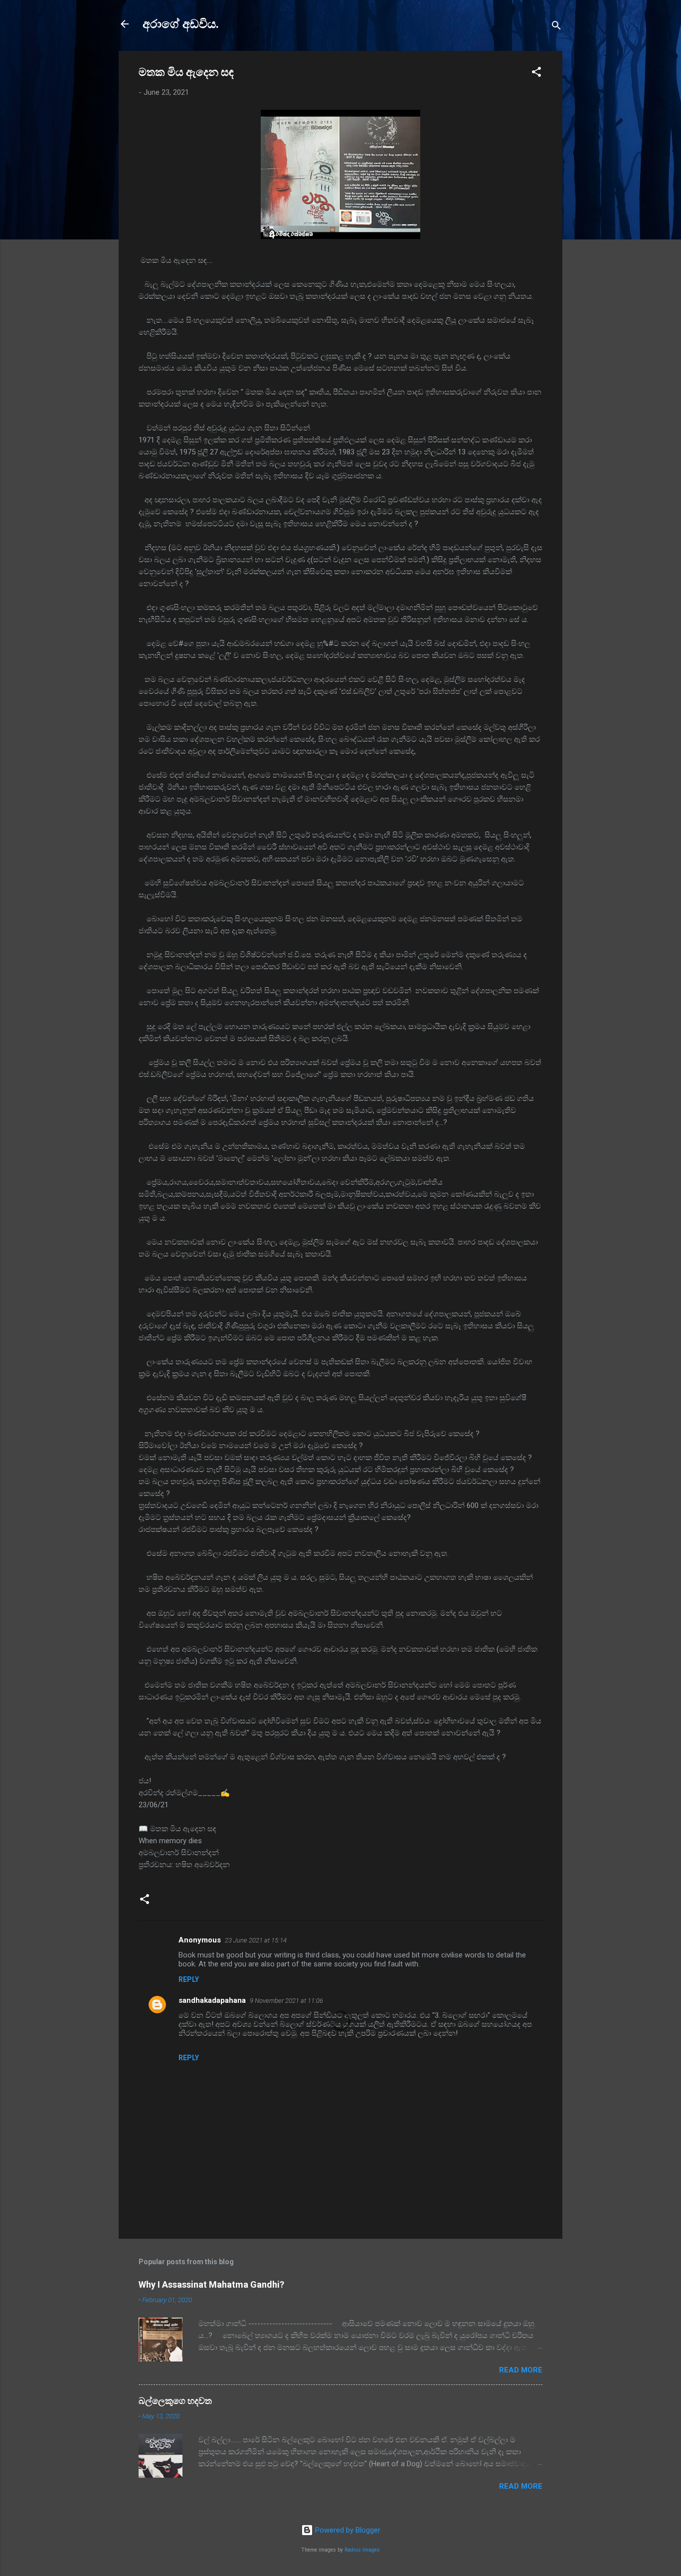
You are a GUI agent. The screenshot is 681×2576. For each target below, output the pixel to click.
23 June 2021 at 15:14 (256, 1940)
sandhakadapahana (212, 2000)
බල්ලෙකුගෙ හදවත (175, 2401)
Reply (189, 1979)
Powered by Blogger (347, 2530)
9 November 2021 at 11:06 (286, 2001)
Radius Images (362, 2550)
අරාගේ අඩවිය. (181, 24)
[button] (536, 74)
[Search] (556, 27)
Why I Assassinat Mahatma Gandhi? (211, 2284)
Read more (521, 2370)
